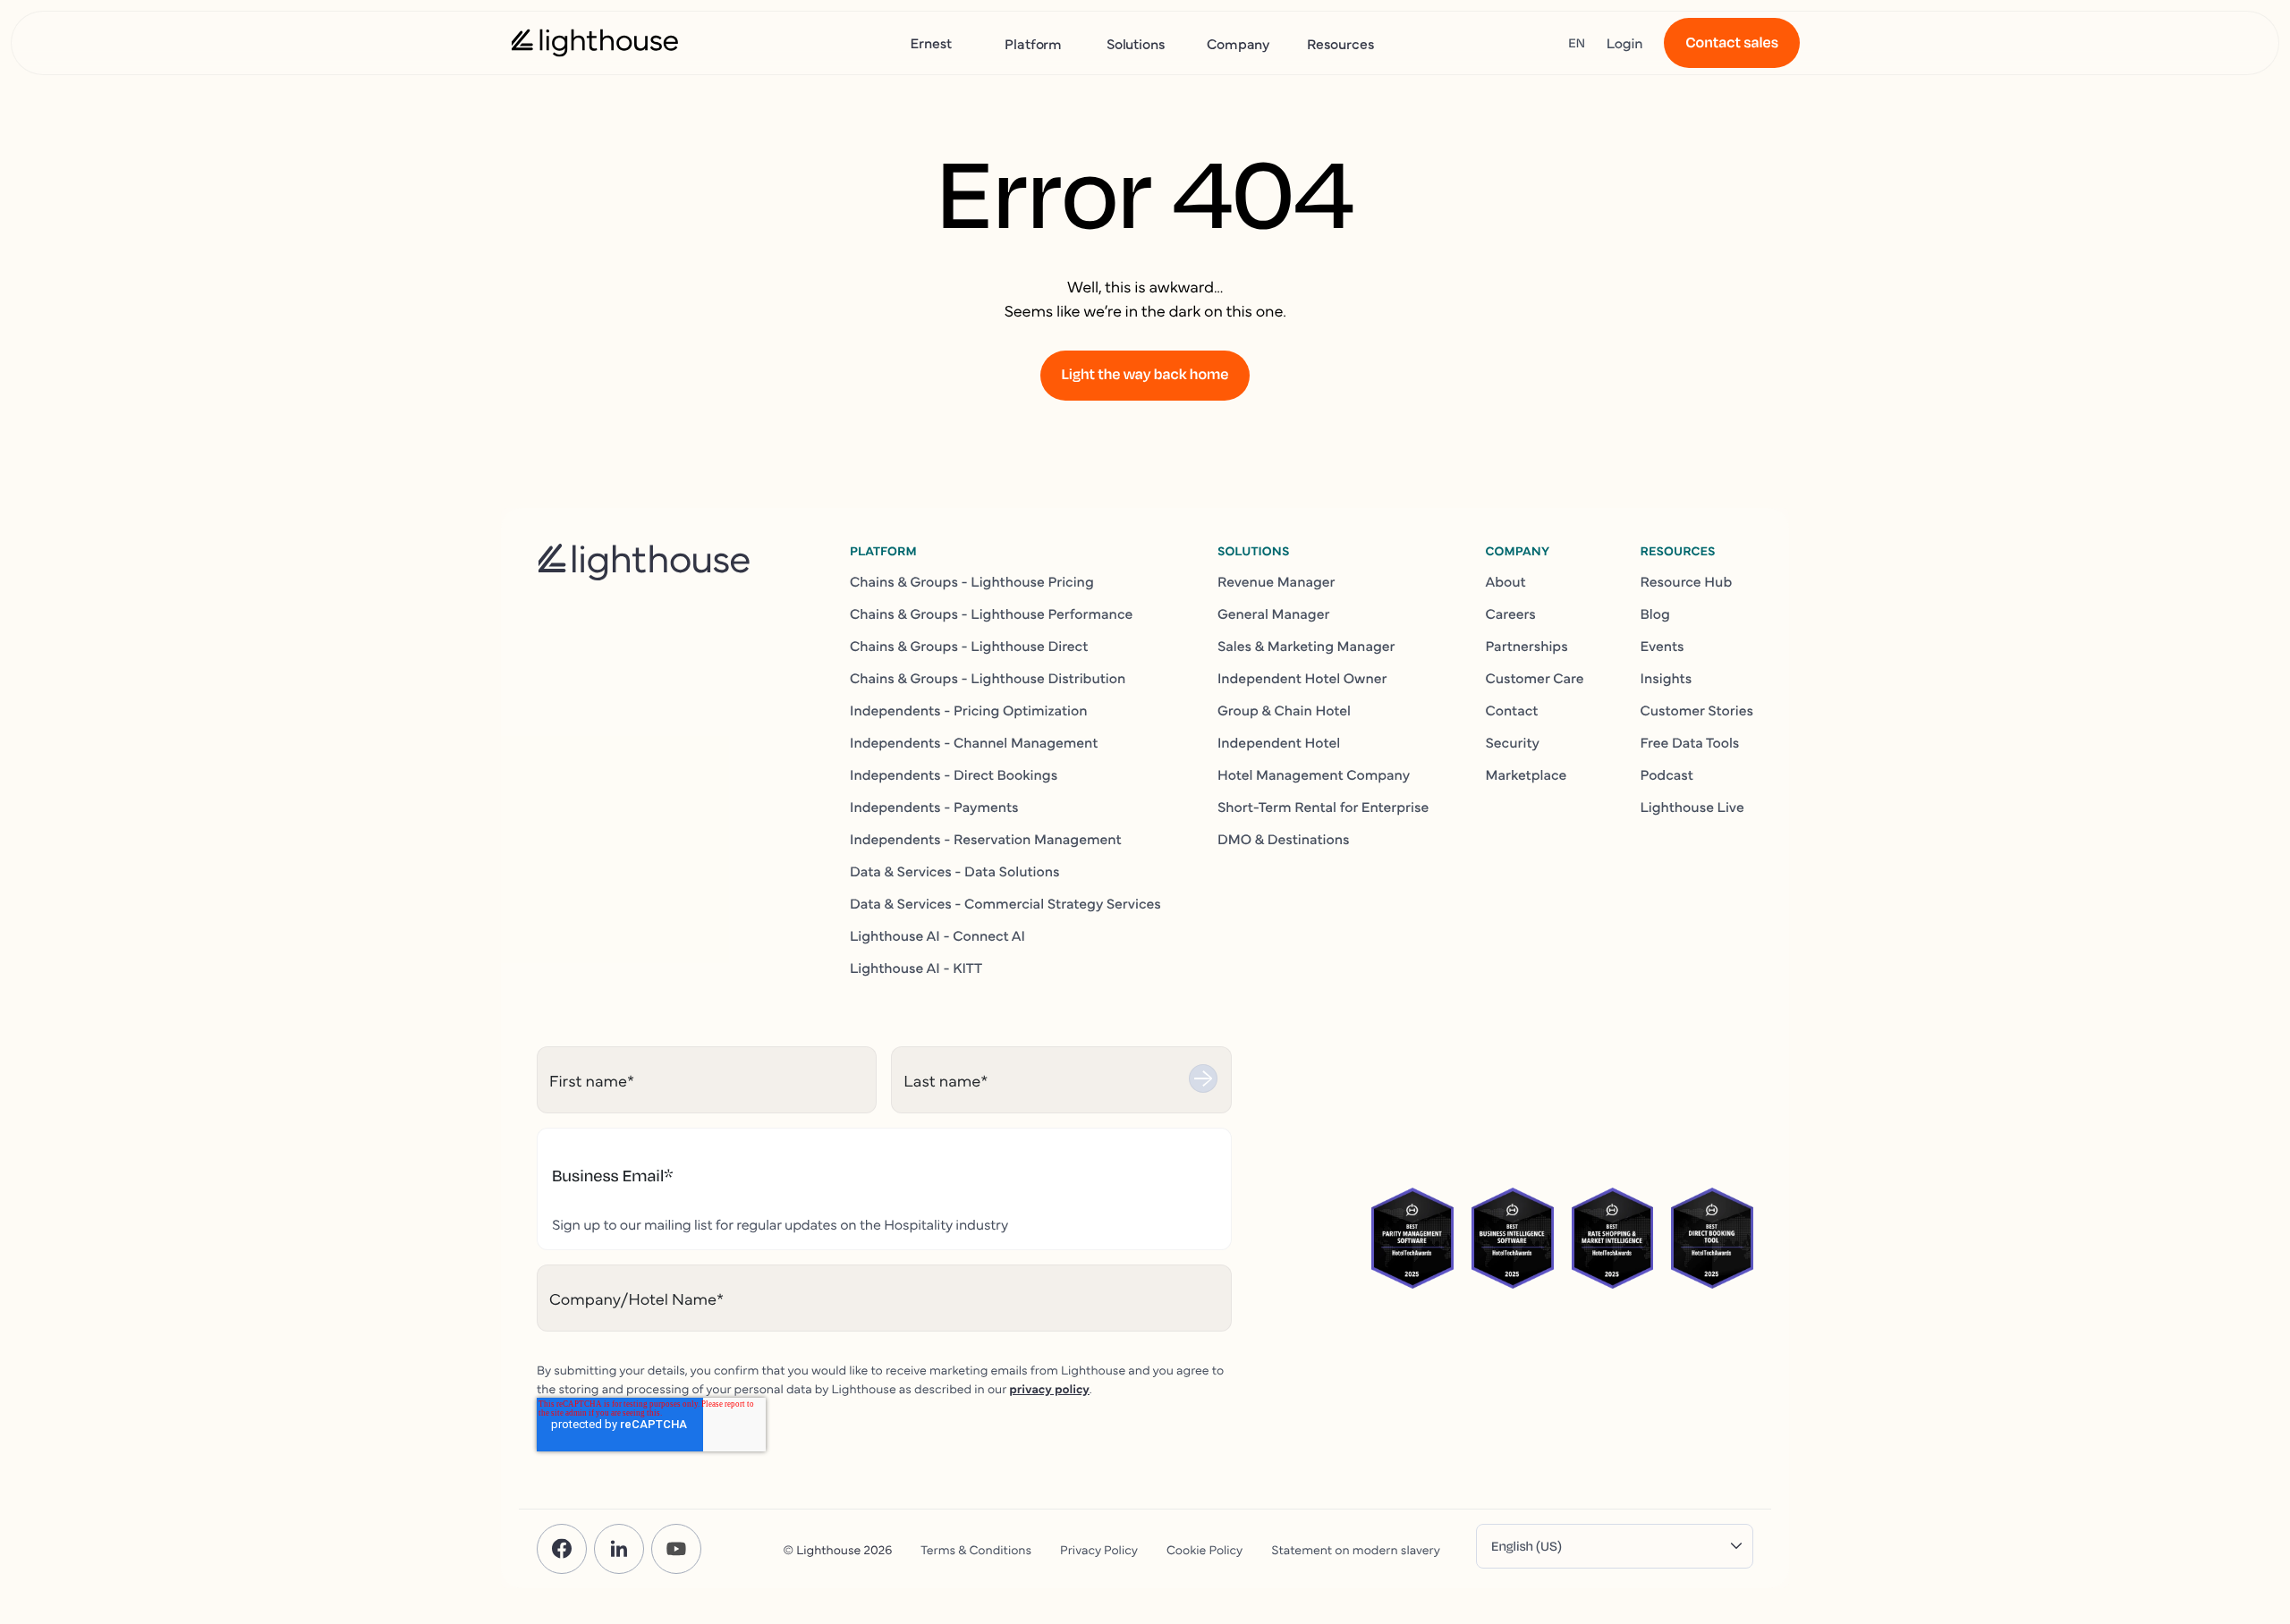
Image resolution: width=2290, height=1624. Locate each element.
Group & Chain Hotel (1284, 710)
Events (1662, 646)
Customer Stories (1697, 710)
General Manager (1274, 613)
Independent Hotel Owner (1302, 678)
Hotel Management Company (1314, 774)
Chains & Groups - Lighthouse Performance (991, 613)
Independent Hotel (1279, 742)
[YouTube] (676, 1549)
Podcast (1667, 774)
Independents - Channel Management (974, 742)
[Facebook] (562, 1549)
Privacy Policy (1099, 1549)
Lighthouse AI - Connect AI (937, 935)
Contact (1511, 710)
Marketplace (1526, 774)
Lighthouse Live (1692, 807)
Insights (1667, 678)
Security (1512, 742)
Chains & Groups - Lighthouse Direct (969, 646)
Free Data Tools (1690, 742)
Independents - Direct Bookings (954, 774)
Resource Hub (1687, 581)
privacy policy (1049, 1388)
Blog (1655, 613)
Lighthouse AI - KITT (916, 968)
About (1505, 581)
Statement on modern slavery (1356, 1549)
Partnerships (1526, 646)
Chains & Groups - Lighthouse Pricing (972, 581)
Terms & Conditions (976, 1549)
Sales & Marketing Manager (1306, 646)
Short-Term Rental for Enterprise (1323, 807)
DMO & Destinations (1284, 839)
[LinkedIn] (619, 1549)
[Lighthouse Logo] (595, 43)
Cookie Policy (1204, 1549)
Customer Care (1534, 678)
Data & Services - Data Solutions (955, 871)
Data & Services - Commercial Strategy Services (1005, 903)
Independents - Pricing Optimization (969, 710)
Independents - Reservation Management (986, 839)
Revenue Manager (1276, 581)
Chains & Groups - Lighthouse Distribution (988, 678)
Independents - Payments (934, 807)
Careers (1510, 613)
